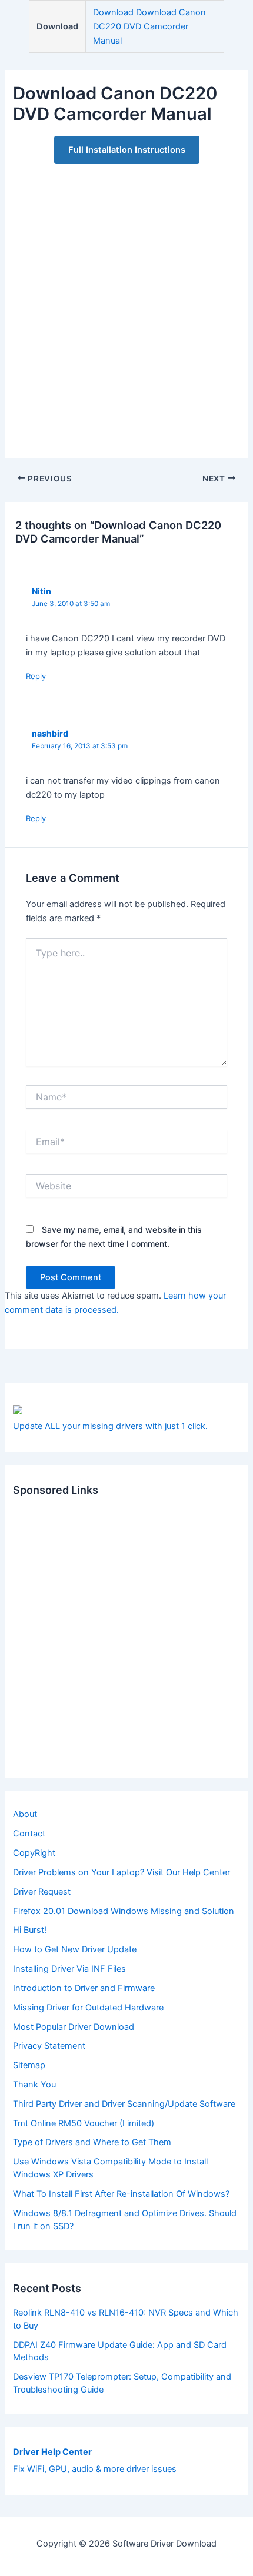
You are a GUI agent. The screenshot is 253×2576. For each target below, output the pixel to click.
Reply (36, 676)
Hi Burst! (30, 1930)
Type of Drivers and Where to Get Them (92, 2142)
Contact (29, 1834)
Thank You (34, 2085)
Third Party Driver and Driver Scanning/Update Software (124, 2104)
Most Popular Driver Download (74, 2027)
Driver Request (42, 1892)
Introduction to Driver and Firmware (84, 1988)
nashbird (50, 733)
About (25, 1814)
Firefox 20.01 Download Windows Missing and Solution (124, 1911)
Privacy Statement (49, 2046)
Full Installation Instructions (127, 150)
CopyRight (34, 1853)
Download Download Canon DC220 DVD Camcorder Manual (149, 26)
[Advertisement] (126, 305)
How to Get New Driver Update (75, 1949)
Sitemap (29, 2065)
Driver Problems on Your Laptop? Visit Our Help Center (121, 1872)
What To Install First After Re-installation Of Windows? (121, 2194)
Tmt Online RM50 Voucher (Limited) (84, 2123)
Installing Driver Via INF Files (69, 1969)
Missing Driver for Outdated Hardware (88, 2008)
